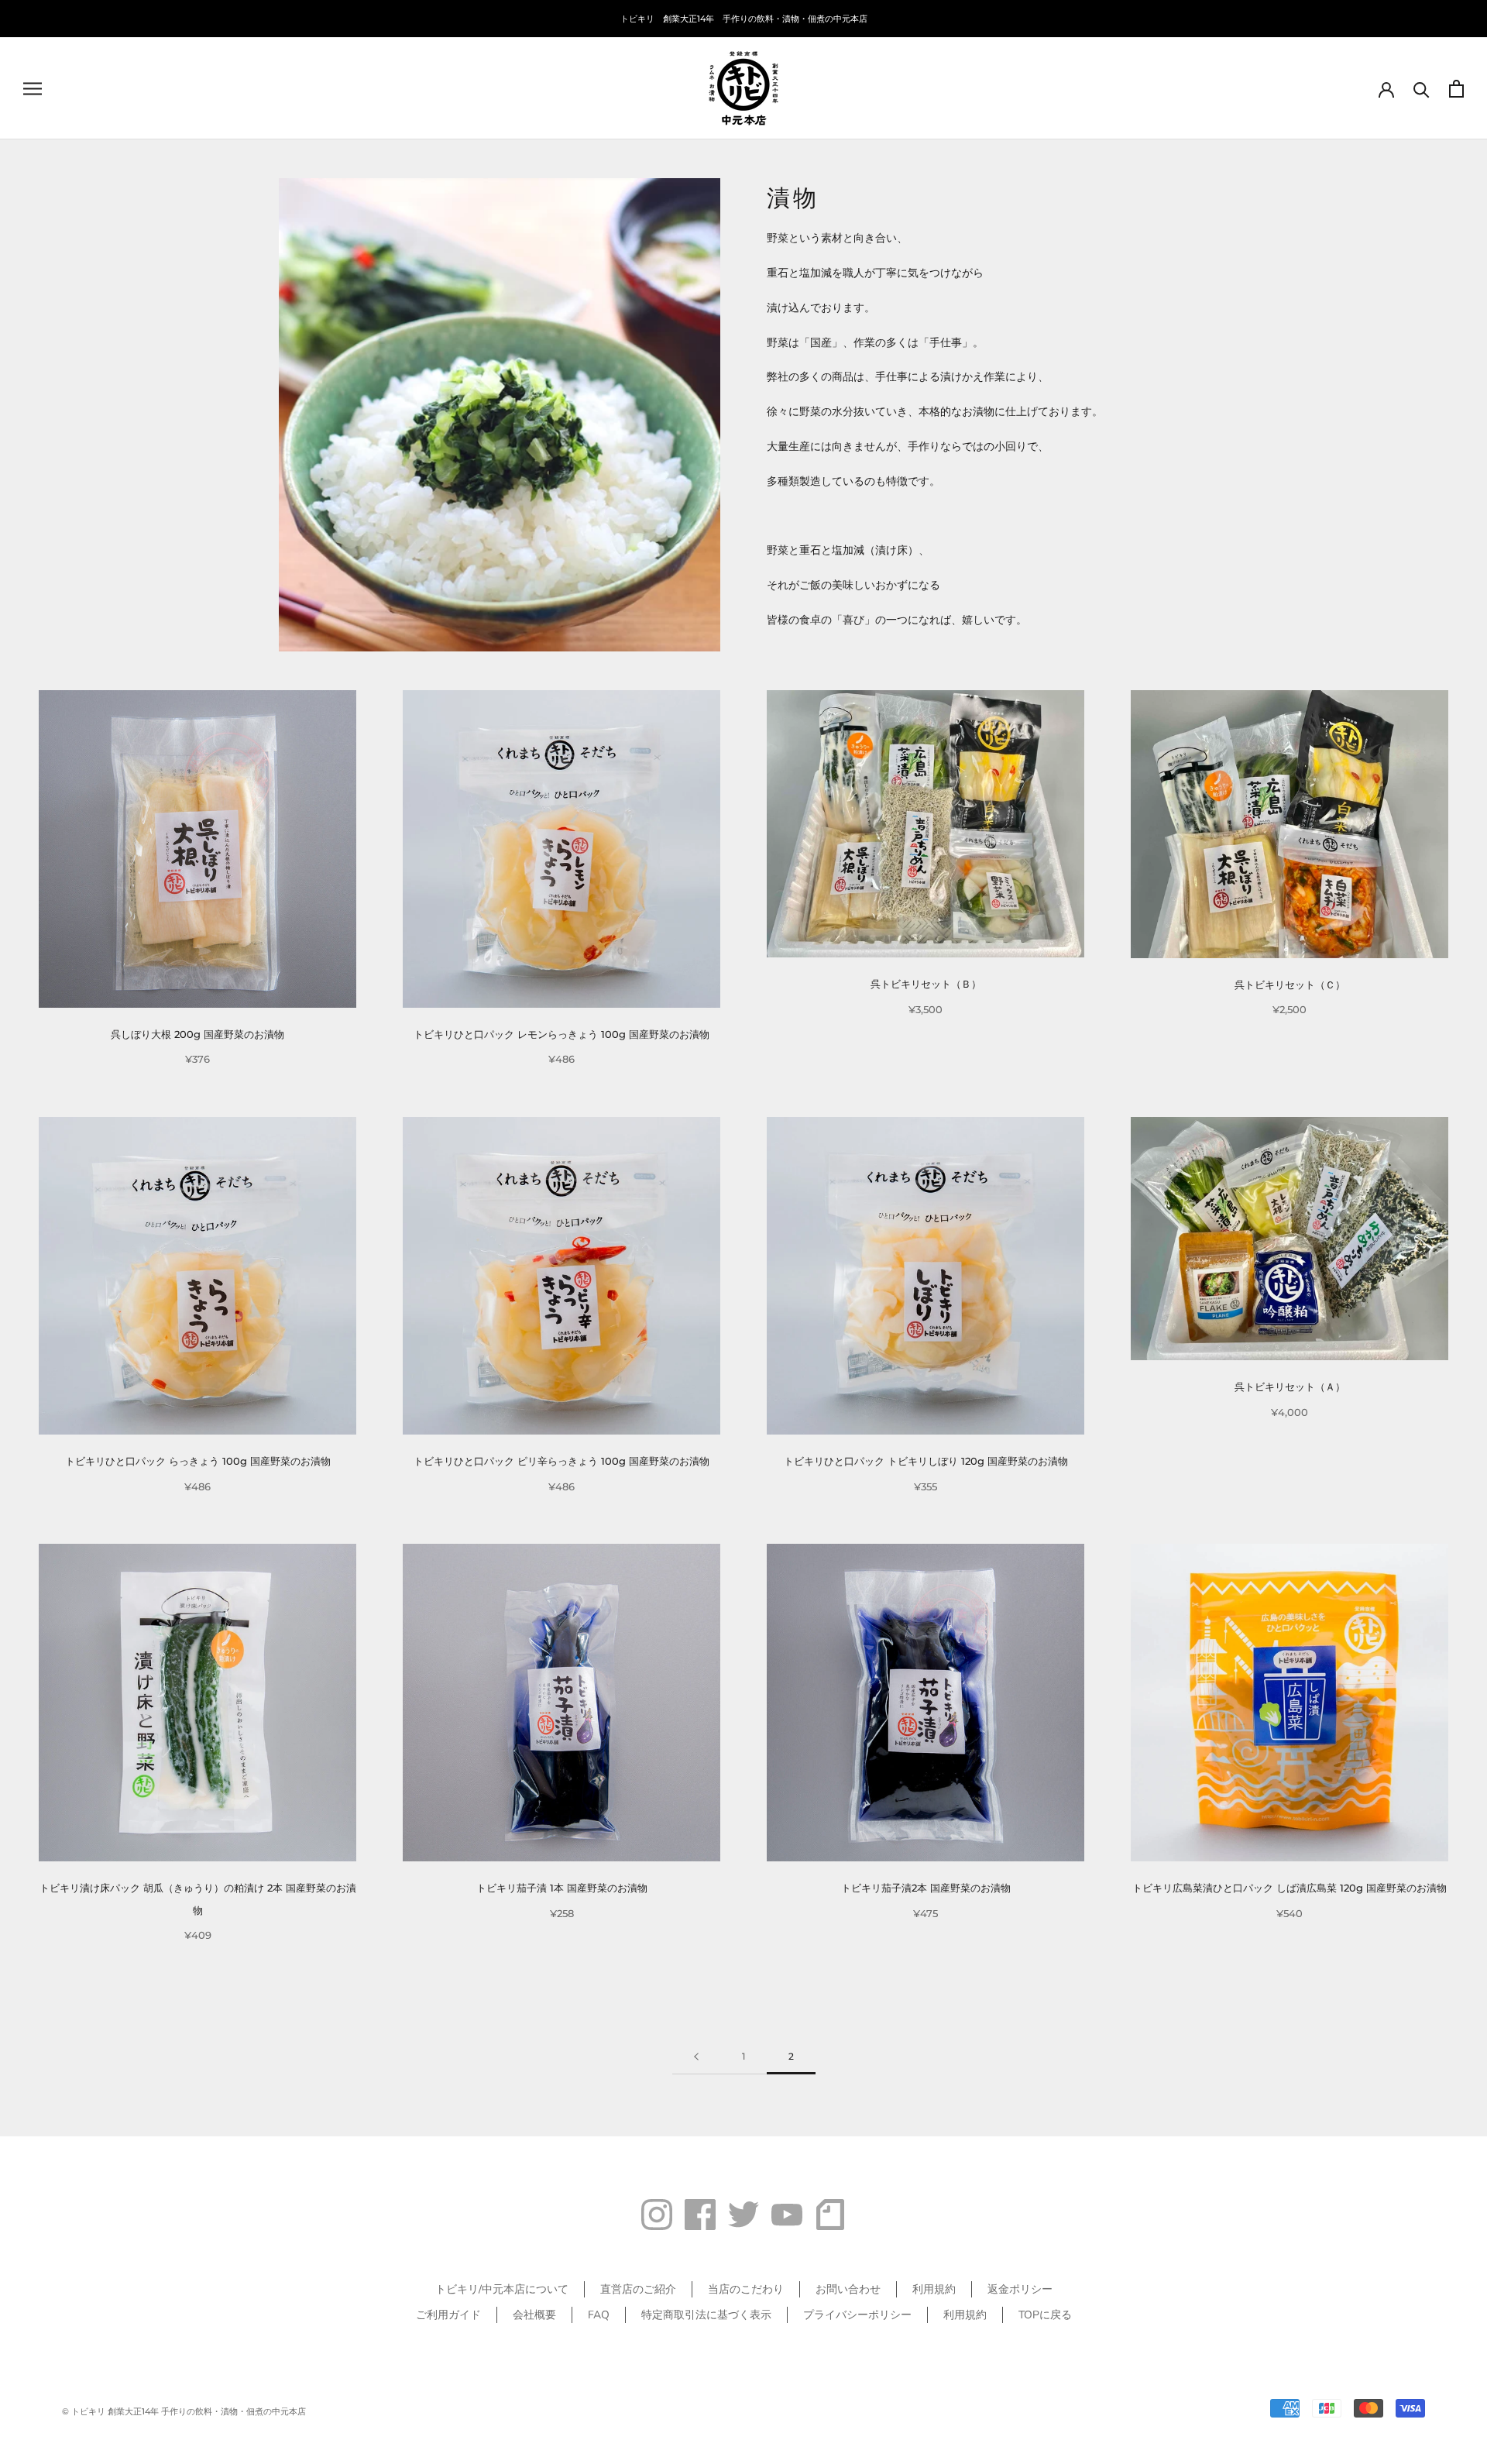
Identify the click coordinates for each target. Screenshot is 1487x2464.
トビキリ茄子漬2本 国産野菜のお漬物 (926, 1888)
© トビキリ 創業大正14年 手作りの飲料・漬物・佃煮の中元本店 (184, 2411)
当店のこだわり (746, 2289)
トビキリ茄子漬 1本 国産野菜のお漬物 (562, 1888)
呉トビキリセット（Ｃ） (1290, 985)
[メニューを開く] (33, 89)
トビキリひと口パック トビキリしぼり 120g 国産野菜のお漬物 (926, 1461)
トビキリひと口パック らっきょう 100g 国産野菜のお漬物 (198, 1461)
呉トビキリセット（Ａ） (1290, 1387)
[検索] (1422, 89)
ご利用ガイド (448, 2315)
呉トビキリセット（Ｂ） (926, 984)
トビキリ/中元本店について (502, 2289)
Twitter (743, 2215)
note (830, 2215)
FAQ (599, 2315)
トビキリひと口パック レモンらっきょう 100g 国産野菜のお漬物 (561, 1034)
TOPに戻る (1045, 2315)
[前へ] (696, 2057)
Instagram (657, 2215)
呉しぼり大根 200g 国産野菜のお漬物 (197, 1034)
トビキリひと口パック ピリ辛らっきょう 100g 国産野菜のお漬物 (561, 1461)
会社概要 (534, 2315)
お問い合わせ (848, 2289)
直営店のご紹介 (638, 2289)
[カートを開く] (1456, 89)
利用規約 (934, 2289)
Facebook (700, 2215)
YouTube (787, 2215)
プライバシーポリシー (857, 2315)
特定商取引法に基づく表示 (706, 2315)
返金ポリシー (1020, 2289)
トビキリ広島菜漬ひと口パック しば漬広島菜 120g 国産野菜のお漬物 (1290, 1888)
